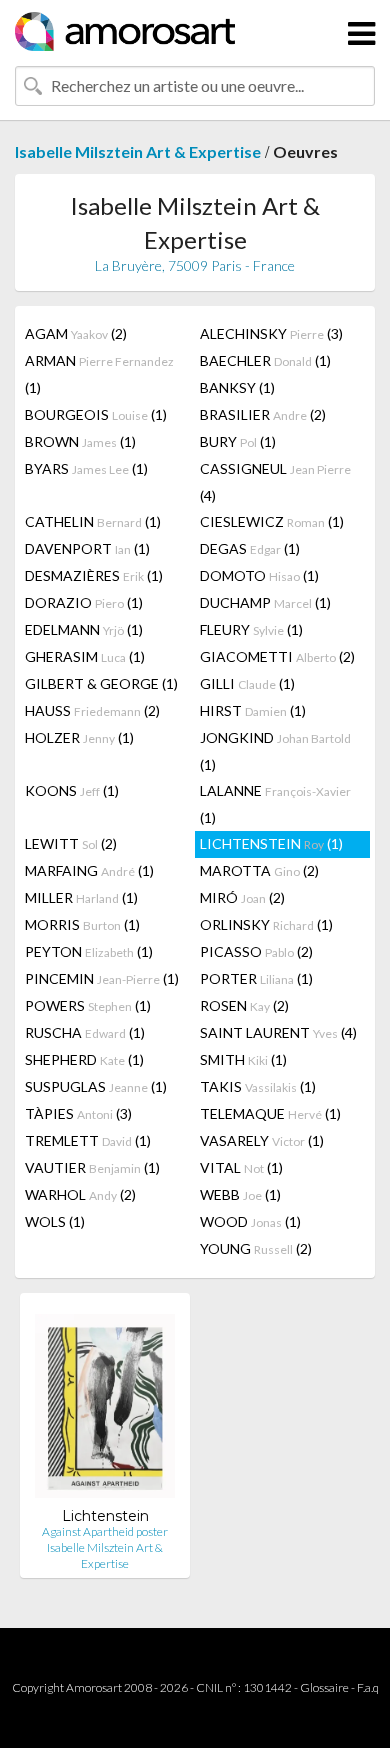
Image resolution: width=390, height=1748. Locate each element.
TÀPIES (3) (78, 1113)
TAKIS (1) (258, 1086)
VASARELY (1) (262, 1140)
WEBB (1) (240, 1194)
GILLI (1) (247, 683)
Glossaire (324, 1687)
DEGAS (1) (250, 548)
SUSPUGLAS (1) (96, 1086)
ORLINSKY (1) (266, 924)
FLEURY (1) (251, 629)
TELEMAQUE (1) (270, 1113)
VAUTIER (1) (92, 1167)
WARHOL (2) (80, 1194)
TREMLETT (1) (88, 1140)
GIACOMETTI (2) (277, 656)
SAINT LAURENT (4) (278, 1032)
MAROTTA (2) (259, 870)
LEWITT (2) (71, 843)
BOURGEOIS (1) (96, 414)
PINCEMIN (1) (102, 978)
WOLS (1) (55, 1221)
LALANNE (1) (275, 804)
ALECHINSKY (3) (271, 333)
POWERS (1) (88, 1005)
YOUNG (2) (256, 1248)
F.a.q (368, 1687)
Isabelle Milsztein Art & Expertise (138, 151)
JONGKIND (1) (275, 751)
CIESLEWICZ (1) (272, 521)
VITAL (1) (241, 1167)
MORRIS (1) (82, 924)
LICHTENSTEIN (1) (271, 843)
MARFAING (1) (89, 870)
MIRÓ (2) (242, 897)
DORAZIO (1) (84, 602)
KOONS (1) (72, 790)
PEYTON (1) (89, 951)
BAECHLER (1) (265, 360)
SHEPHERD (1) (84, 1059)
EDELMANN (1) (84, 629)
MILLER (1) (81, 897)
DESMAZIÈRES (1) (94, 575)
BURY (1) (238, 441)
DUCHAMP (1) (265, 602)
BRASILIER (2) (263, 414)
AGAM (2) (76, 333)
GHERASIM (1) (85, 656)
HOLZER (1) (79, 737)
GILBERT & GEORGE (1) (101, 683)
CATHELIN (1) (93, 521)
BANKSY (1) (237, 387)
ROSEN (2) (244, 1005)
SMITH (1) (243, 1059)
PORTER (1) (256, 978)
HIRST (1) (253, 710)
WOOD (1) (250, 1221)
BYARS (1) (86, 468)
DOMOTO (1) (259, 575)
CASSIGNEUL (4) (275, 482)
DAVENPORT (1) (87, 548)
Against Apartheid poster (105, 1531)
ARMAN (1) (99, 374)
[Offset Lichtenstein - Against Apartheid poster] (105, 1407)
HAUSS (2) (92, 710)
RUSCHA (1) (85, 1032)
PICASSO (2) (256, 951)
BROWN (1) (80, 441)
